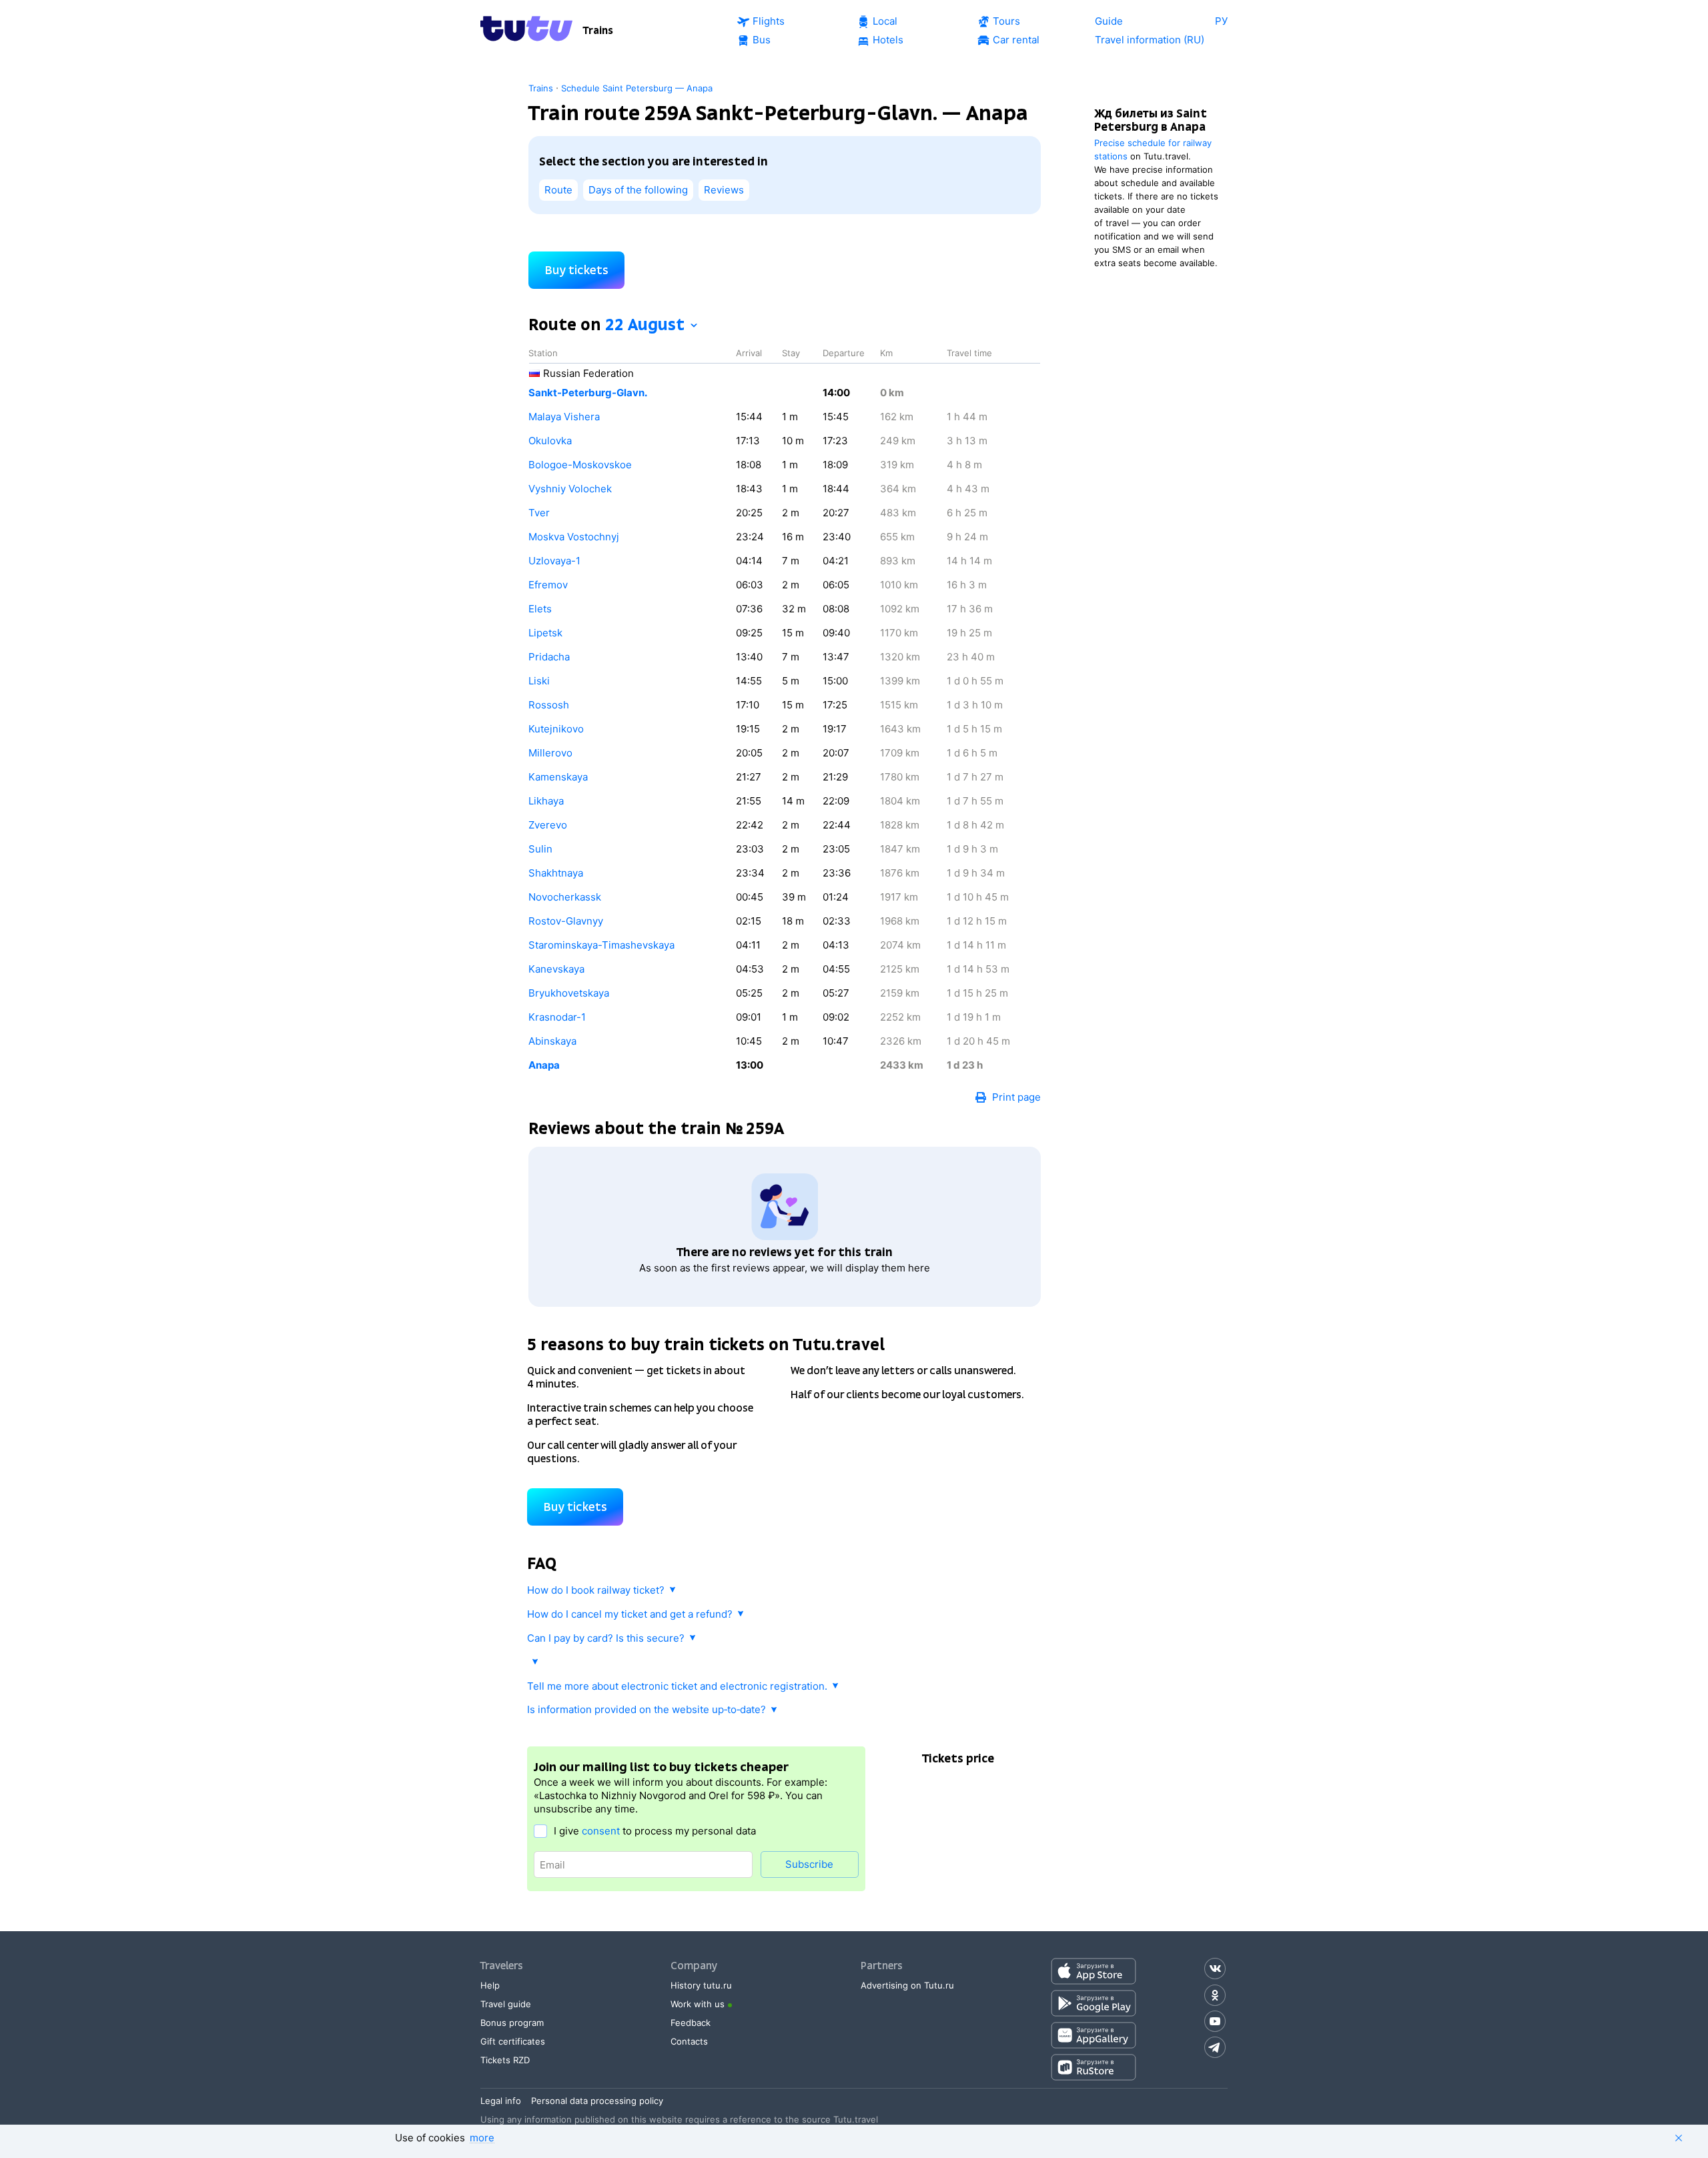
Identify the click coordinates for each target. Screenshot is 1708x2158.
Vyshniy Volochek (570, 489)
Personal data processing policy (597, 2101)
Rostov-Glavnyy (566, 921)
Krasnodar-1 (557, 1017)
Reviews (724, 190)
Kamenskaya (558, 777)
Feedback (691, 2023)
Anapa (544, 1065)
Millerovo (550, 753)
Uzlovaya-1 (554, 561)
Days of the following (638, 190)
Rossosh (549, 705)
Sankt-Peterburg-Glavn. (588, 393)
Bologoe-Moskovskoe (580, 465)
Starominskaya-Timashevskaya (601, 945)
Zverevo (548, 825)
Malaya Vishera (564, 417)
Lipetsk (545, 633)
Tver (539, 513)
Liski (539, 681)
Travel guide (506, 2004)
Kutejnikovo (556, 729)
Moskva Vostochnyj (574, 537)
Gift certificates (513, 2041)
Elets (540, 609)
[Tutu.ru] (526, 31)
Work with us (698, 2004)
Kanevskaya (556, 969)
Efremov (548, 585)
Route (558, 190)
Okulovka (550, 441)
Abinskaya (552, 1041)
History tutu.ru (701, 1985)
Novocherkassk (565, 897)
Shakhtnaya (556, 873)
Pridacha (549, 657)
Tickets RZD (505, 2060)
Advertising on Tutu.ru (907, 1985)
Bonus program (512, 2023)
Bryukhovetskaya (569, 993)
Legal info (501, 2101)
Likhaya (546, 801)
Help (490, 1985)
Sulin (540, 849)
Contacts (689, 2041)
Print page (1016, 1097)
